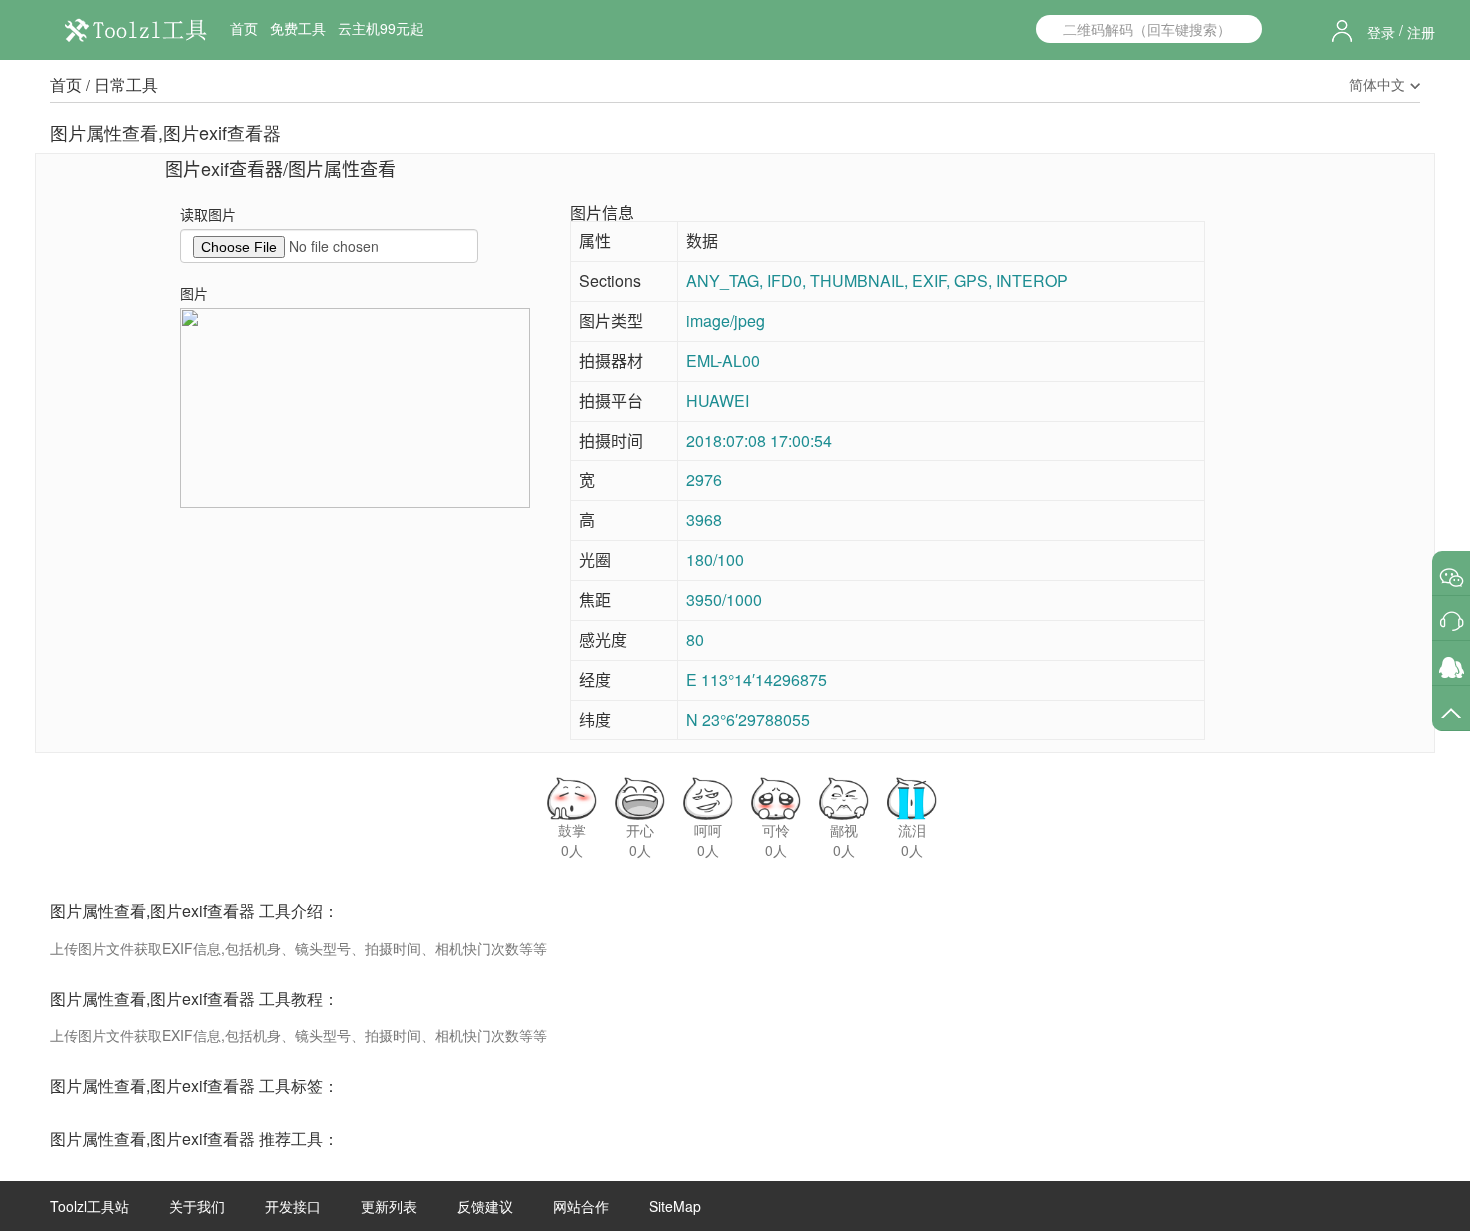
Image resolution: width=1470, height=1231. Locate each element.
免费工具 (298, 28)
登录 (1381, 32)
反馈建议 (485, 1206)
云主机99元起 (381, 28)
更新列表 (389, 1206)
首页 (244, 28)
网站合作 (581, 1206)
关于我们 (197, 1206)
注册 (1421, 32)
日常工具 (126, 84)
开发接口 (293, 1206)
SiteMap (675, 1206)
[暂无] (1451, 577)
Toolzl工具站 (89, 1206)
